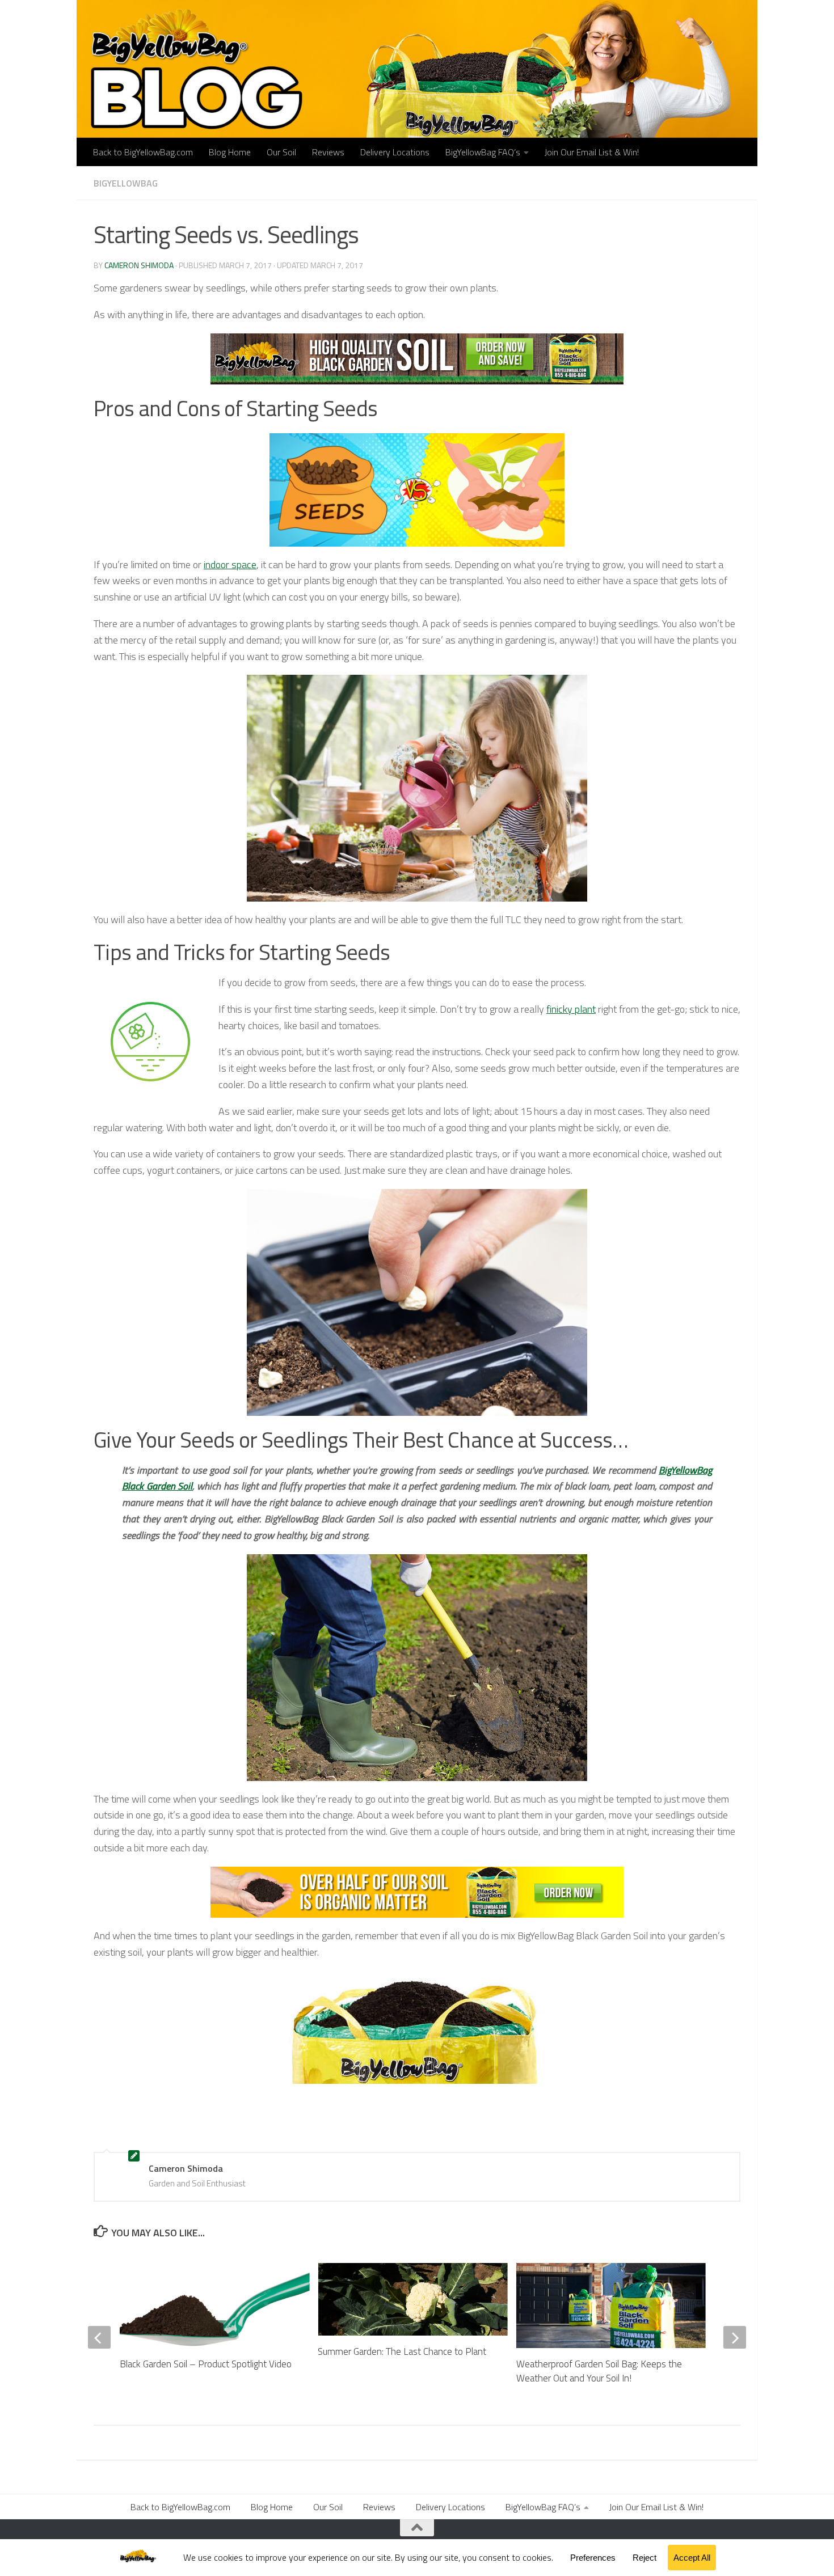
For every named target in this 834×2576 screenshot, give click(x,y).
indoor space (230, 564)
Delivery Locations (395, 152)
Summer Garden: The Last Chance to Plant (402, 2351)
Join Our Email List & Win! (592, 152)
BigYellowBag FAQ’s (483, 152)
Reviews (328, 152)
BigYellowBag (126, 183)
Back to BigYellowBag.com (143, 152)
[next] (735, 2337)
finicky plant (571, 1009)
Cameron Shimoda (139, 265)
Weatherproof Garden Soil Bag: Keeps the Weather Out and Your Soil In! (599, 2371)
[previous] (99, 2337)
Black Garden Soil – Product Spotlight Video (206, 2364)
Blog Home (230, 152)
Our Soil (281, 152)
